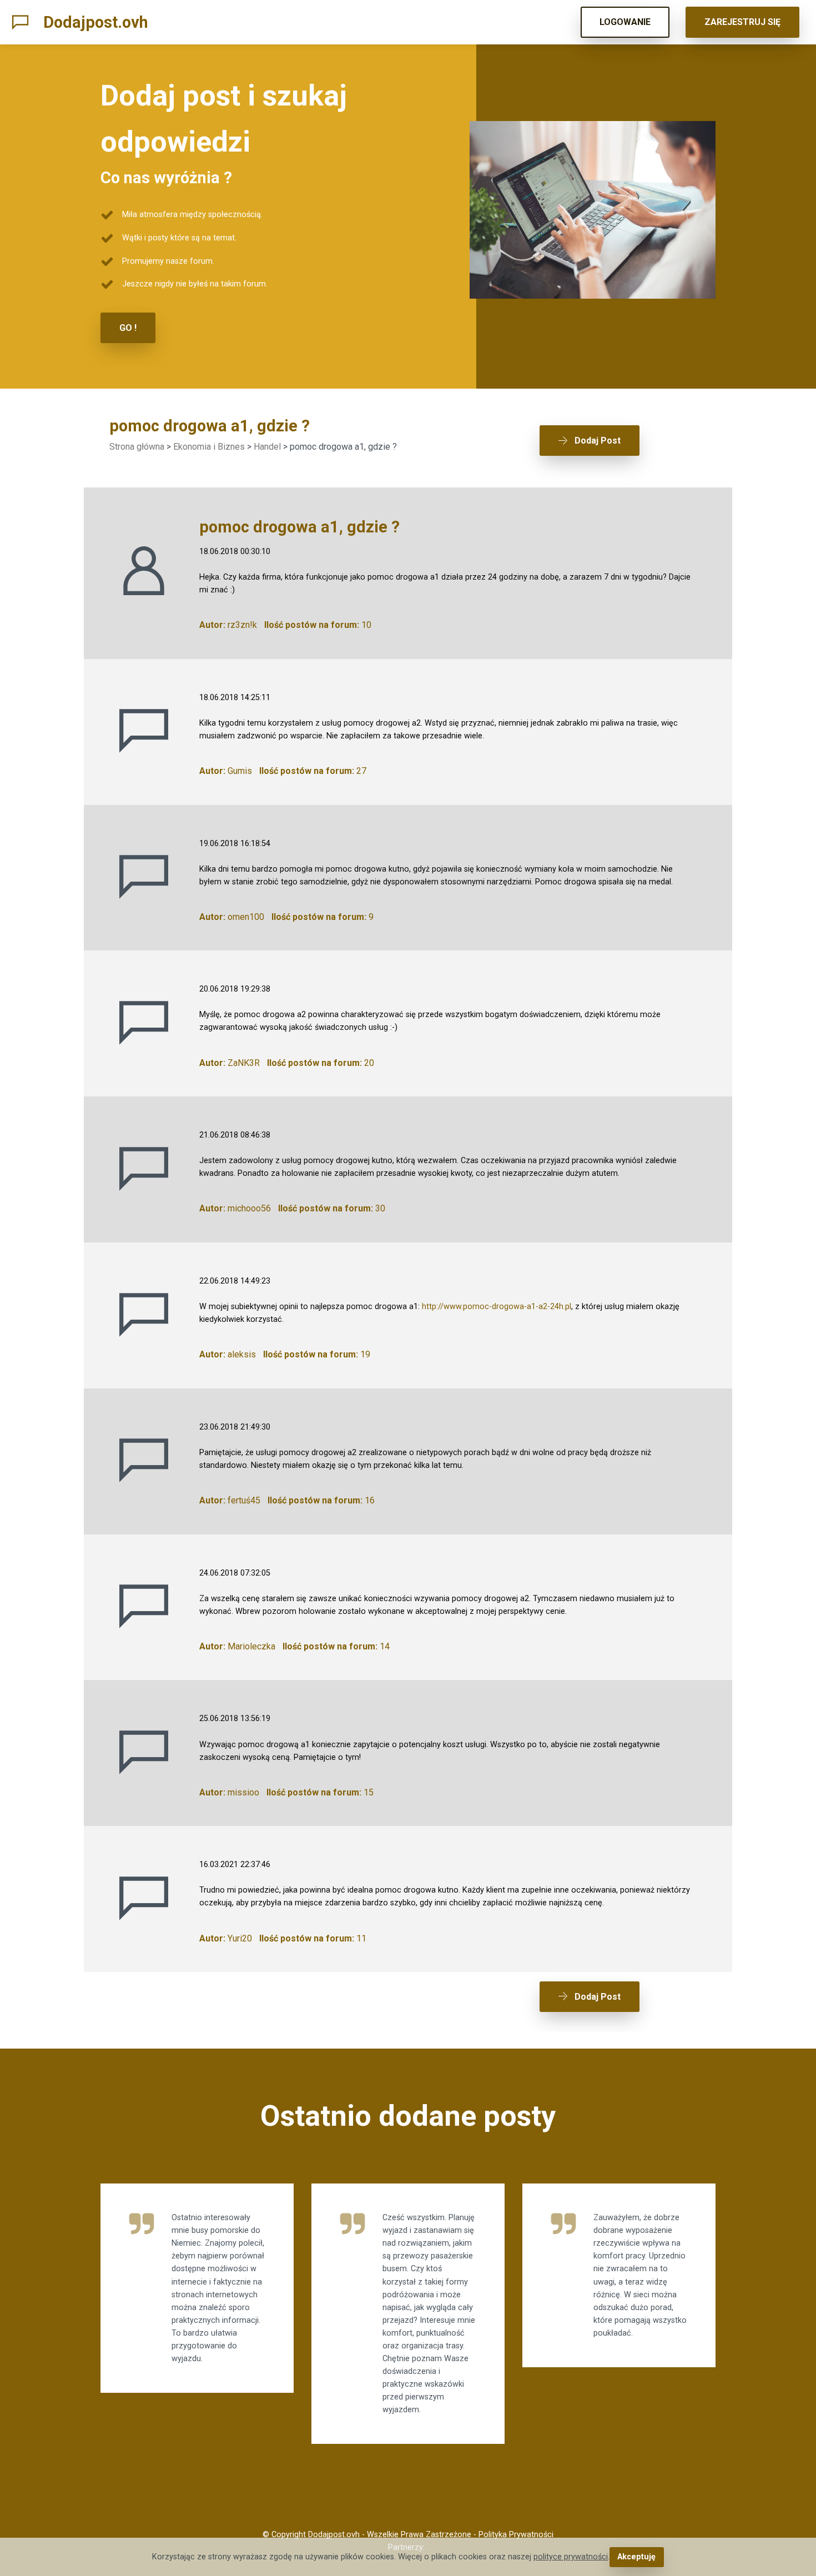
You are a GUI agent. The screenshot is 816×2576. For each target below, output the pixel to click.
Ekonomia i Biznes (209, 447)
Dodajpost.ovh (96, 22)
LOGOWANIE (625, 22)
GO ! (128, 328)
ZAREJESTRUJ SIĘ (742, 22)
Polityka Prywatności (516, 2535)
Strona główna (137, 447)
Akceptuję (636, 2557)
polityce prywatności (571, 2557)
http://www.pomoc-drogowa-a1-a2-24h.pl (497, 1307)
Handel (267, 447)
